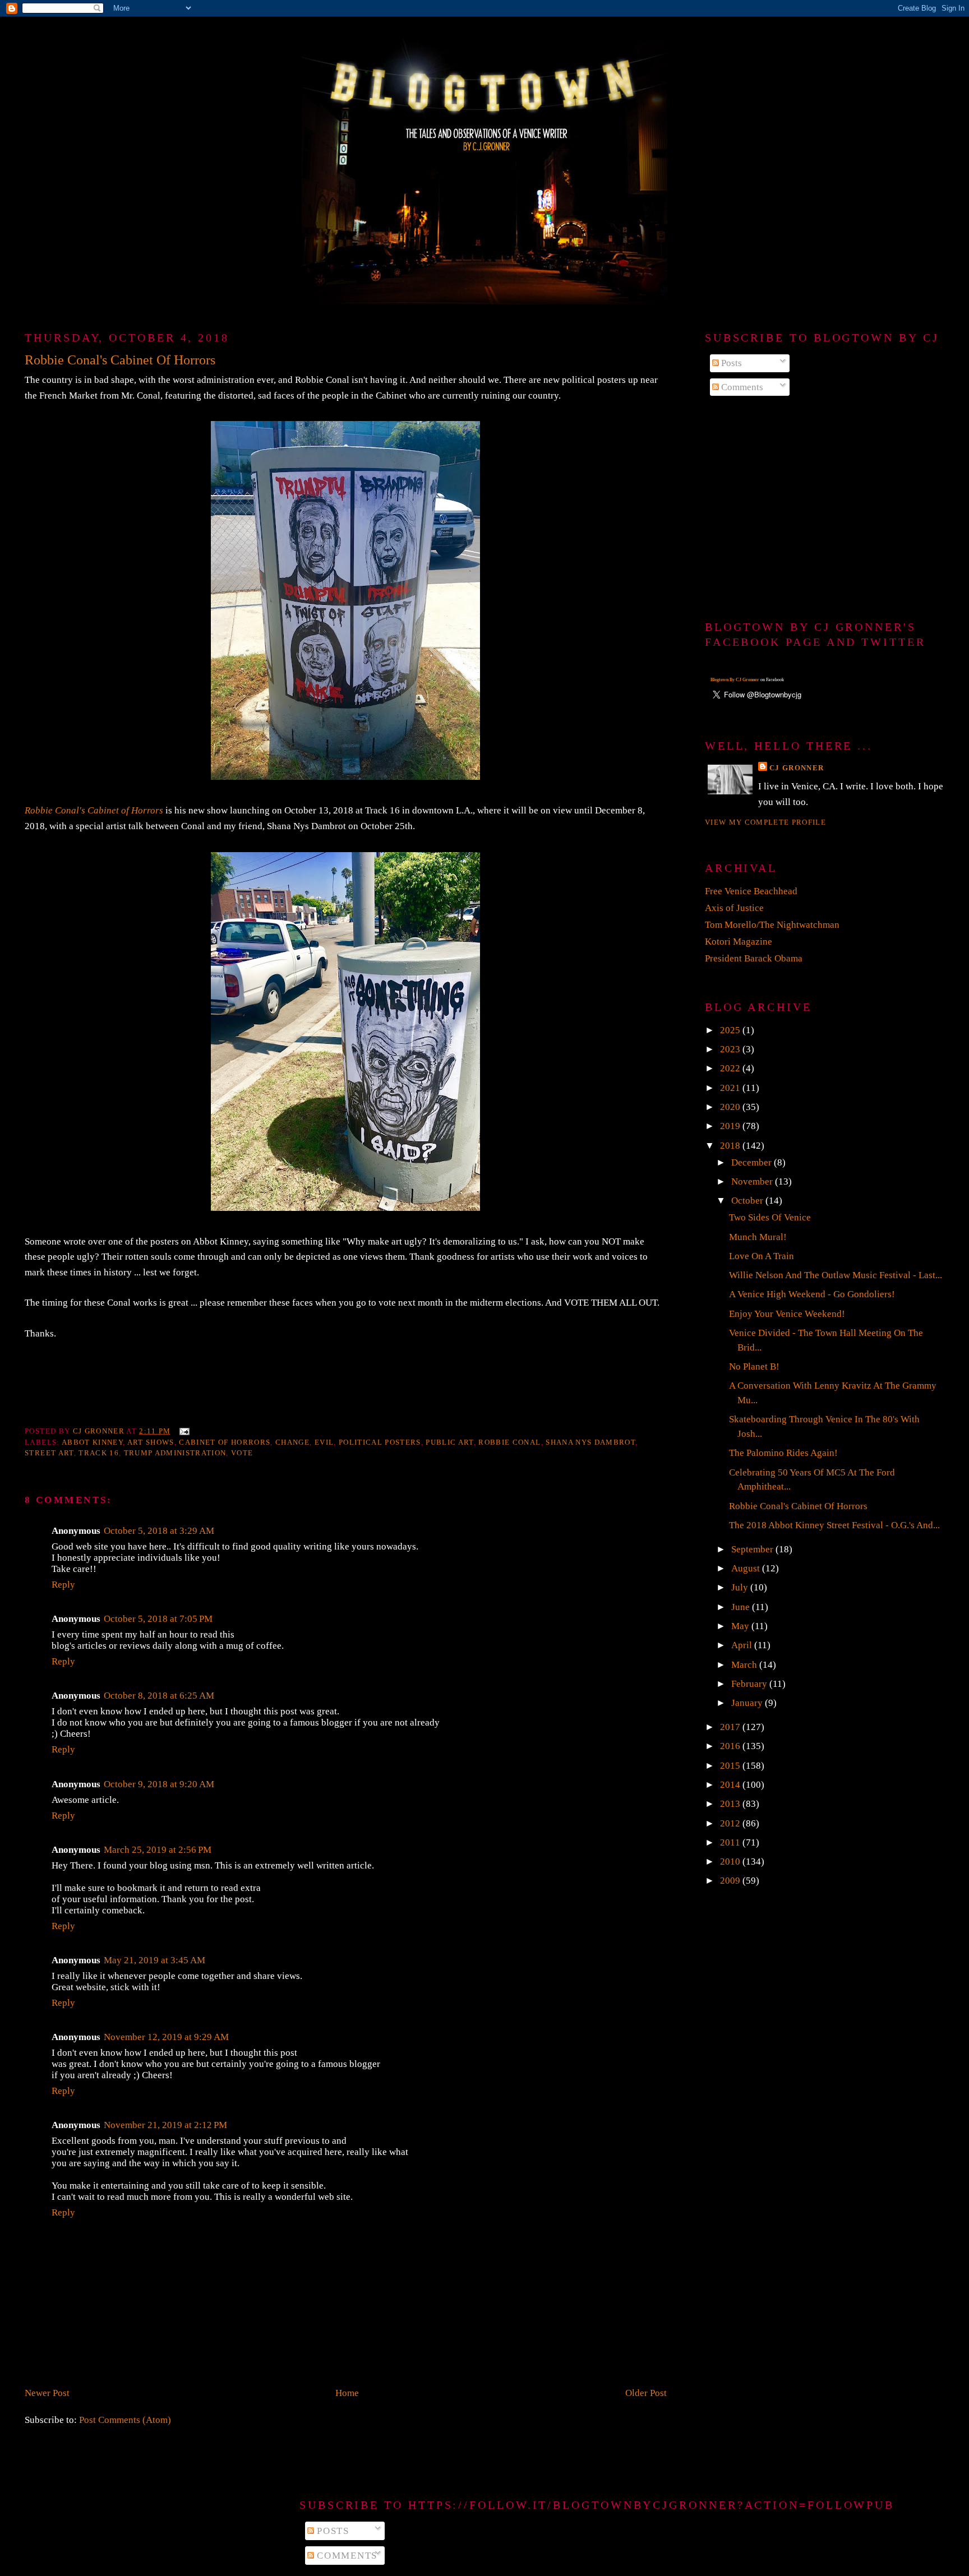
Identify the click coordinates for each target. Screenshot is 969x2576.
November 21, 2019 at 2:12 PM (165, 2125)
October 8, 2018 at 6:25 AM (159, 1696)
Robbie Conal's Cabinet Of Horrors (798, 1506)
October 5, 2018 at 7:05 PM (158, 1619)
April (743, 1645)
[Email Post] (184, 1431)
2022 (731, 1068)
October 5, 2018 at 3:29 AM (159, 1531)
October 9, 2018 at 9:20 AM (159, 1784)
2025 (731, 1030)
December (753, 1162)
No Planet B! (754, 1366)
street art (49, 1453)
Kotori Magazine (739, 942)
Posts (730, 363)
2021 (731, 1088)
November (753, 1181)
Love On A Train (762, 1256)
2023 (731, 1049)
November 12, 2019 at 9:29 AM (166, 2037)
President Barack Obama (754, 958)
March (745, 1665)
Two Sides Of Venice (770, 1217)
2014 (731, 1785)
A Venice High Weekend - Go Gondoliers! (812, 1294)
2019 (731, 1126)
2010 (731, 1862)
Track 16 (99, 1453)
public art (449, 1442)
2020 (731, 1107)
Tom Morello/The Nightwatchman (772, 925)
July (741, 1587)
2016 (731, 1746)
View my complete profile (765, 822)
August (747, 1568)
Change (292, 1442)
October (748, 1201)
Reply (63, 1585)
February (750, 1684)
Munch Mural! (758, 1237)
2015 (731, 1766)
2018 (731, 1146)
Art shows (151, 1442)
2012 (731, 1823)
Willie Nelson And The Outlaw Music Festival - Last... (836, 1275)
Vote (242, 1453)
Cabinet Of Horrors (225, 1442)
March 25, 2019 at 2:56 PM (158, 1850)
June (742, 1607)
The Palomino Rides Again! (783, 1453)
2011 (731, 1842)
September (753, 1549)
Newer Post (47, 2393)
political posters (380, 1442)
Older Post (646, 2393)
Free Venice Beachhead (751, 891)
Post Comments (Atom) (125, 2420)
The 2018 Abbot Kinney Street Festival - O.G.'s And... (834, 1525)
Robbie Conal (509, 1442)
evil (324, 1442)
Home (347, 2393)
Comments (741, 387)
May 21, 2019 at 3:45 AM (154, 1960)
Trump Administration (175, 1453)
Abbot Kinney (92, 1442)
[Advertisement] (825, 509)
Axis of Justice (734, 908)
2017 (731, 1727)
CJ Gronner (797, 768)
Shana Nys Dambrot (590, 1442)
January (748, 1703)
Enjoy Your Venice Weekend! (787, 1314)
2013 (731, 1804)
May (741, 1626)
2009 (731, 1881)
